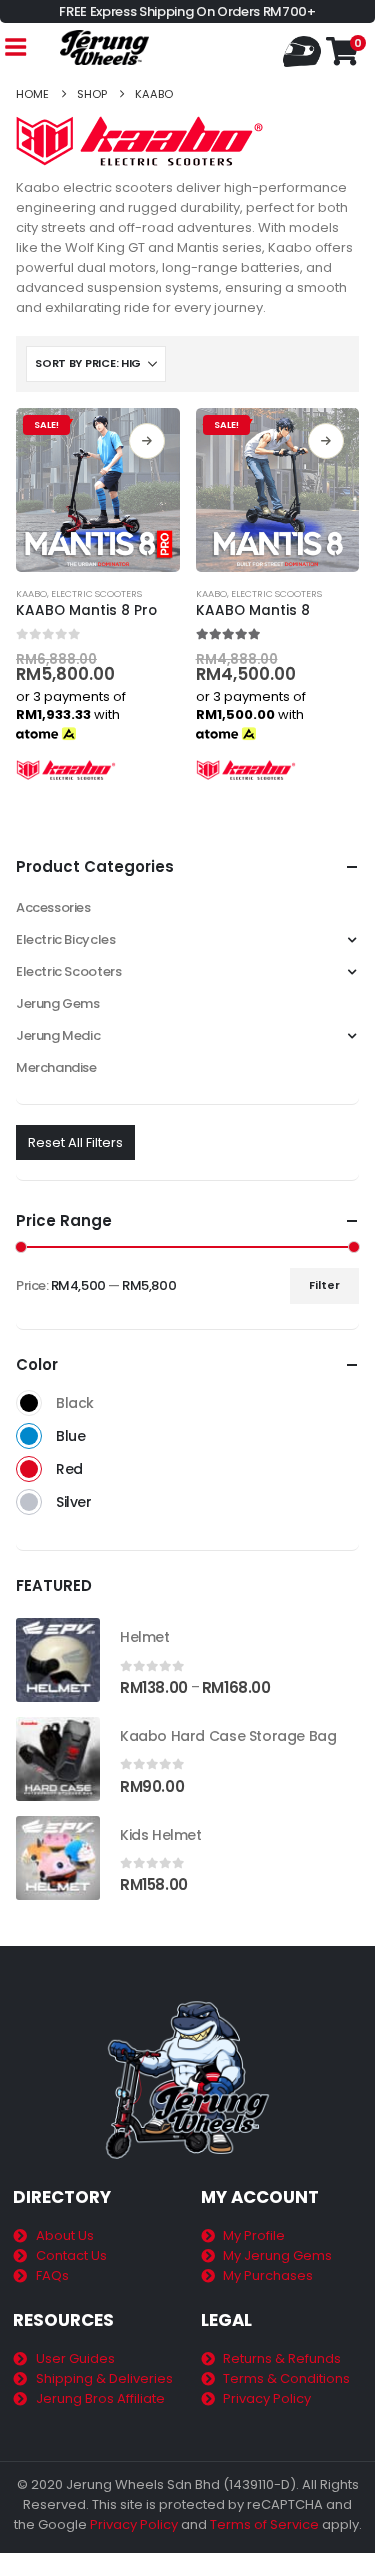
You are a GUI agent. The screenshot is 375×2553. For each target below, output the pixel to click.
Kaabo (31, 593)
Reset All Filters (75, 1142)
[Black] (29, 1403)
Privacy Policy (134, 2524)
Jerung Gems (58, 1003)
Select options (147, 441)
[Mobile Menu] (15, 47)
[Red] (29, 1469)
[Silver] (29, 1502)
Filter (324, 1285)
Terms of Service (264, 2524)
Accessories (53, 907)
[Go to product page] (58, 1660)
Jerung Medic (58, 1035)
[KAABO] (66, 769)
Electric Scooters (96, 593)
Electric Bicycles (65, 939)
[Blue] (29, 1436)
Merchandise (56, 1067)
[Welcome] (304, 49)
